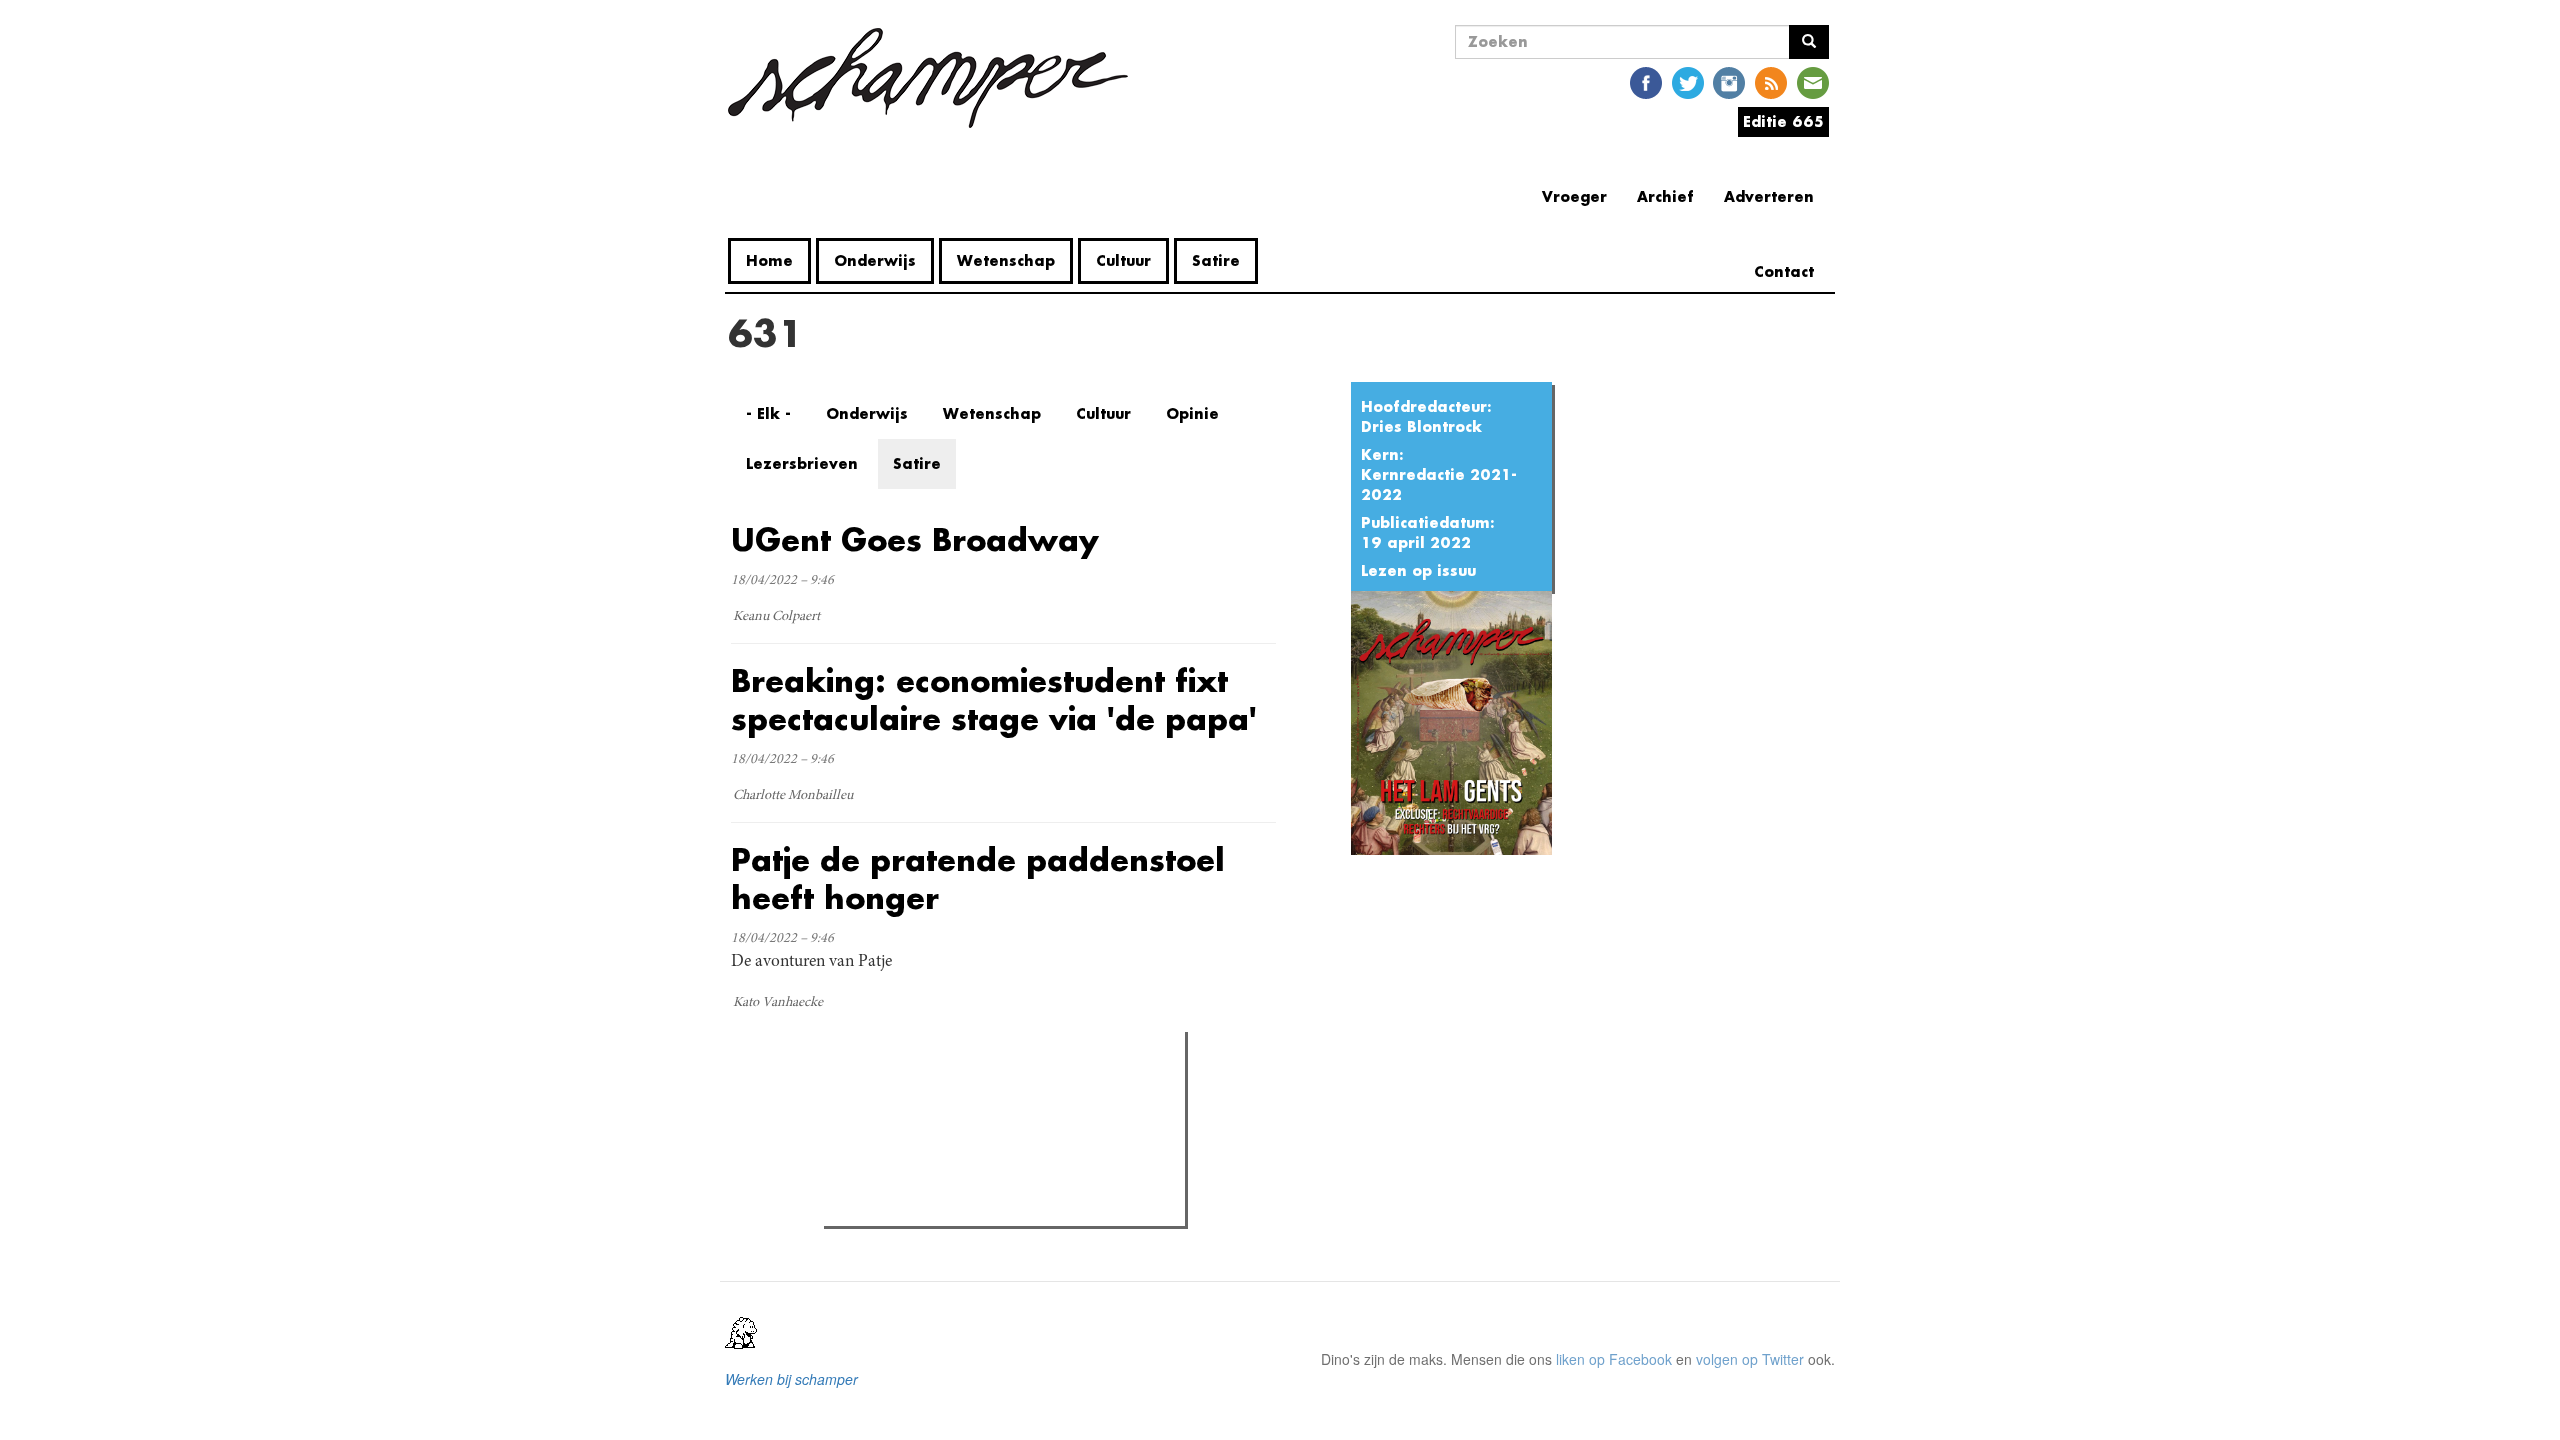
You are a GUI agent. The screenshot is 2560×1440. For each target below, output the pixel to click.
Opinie (1192, 413)
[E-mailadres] (1813, 81)
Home (769, 260)
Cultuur (1123, 260)
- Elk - (768, 413)
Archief (1665, 196)
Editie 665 (1783, 121)
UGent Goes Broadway (915, 539)
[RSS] (1771, 81)
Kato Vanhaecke (778, 1003)
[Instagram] (1729, 81)
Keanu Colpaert (776, 617)
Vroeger (1574, 196)
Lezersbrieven (802, 463)
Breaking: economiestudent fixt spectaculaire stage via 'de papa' (994, 699)
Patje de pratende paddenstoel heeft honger (978, 878)
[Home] (935, 78)
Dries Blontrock (1421, 426)
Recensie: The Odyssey (938, 1133)
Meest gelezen (892, 1092)
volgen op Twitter (1750, 1359)
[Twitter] (1688, 81)
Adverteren (1769, 196)
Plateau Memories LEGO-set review (976, 1205)
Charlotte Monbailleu (793, 796)
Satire (1216, 260)
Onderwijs (875, 260)
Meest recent (1004, 1092)
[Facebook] (1646, 81)
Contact (1784, 271)
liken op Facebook (1614, 1359)
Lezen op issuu (1418, 570)
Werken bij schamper (791, 1379)
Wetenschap (1006, 260)
